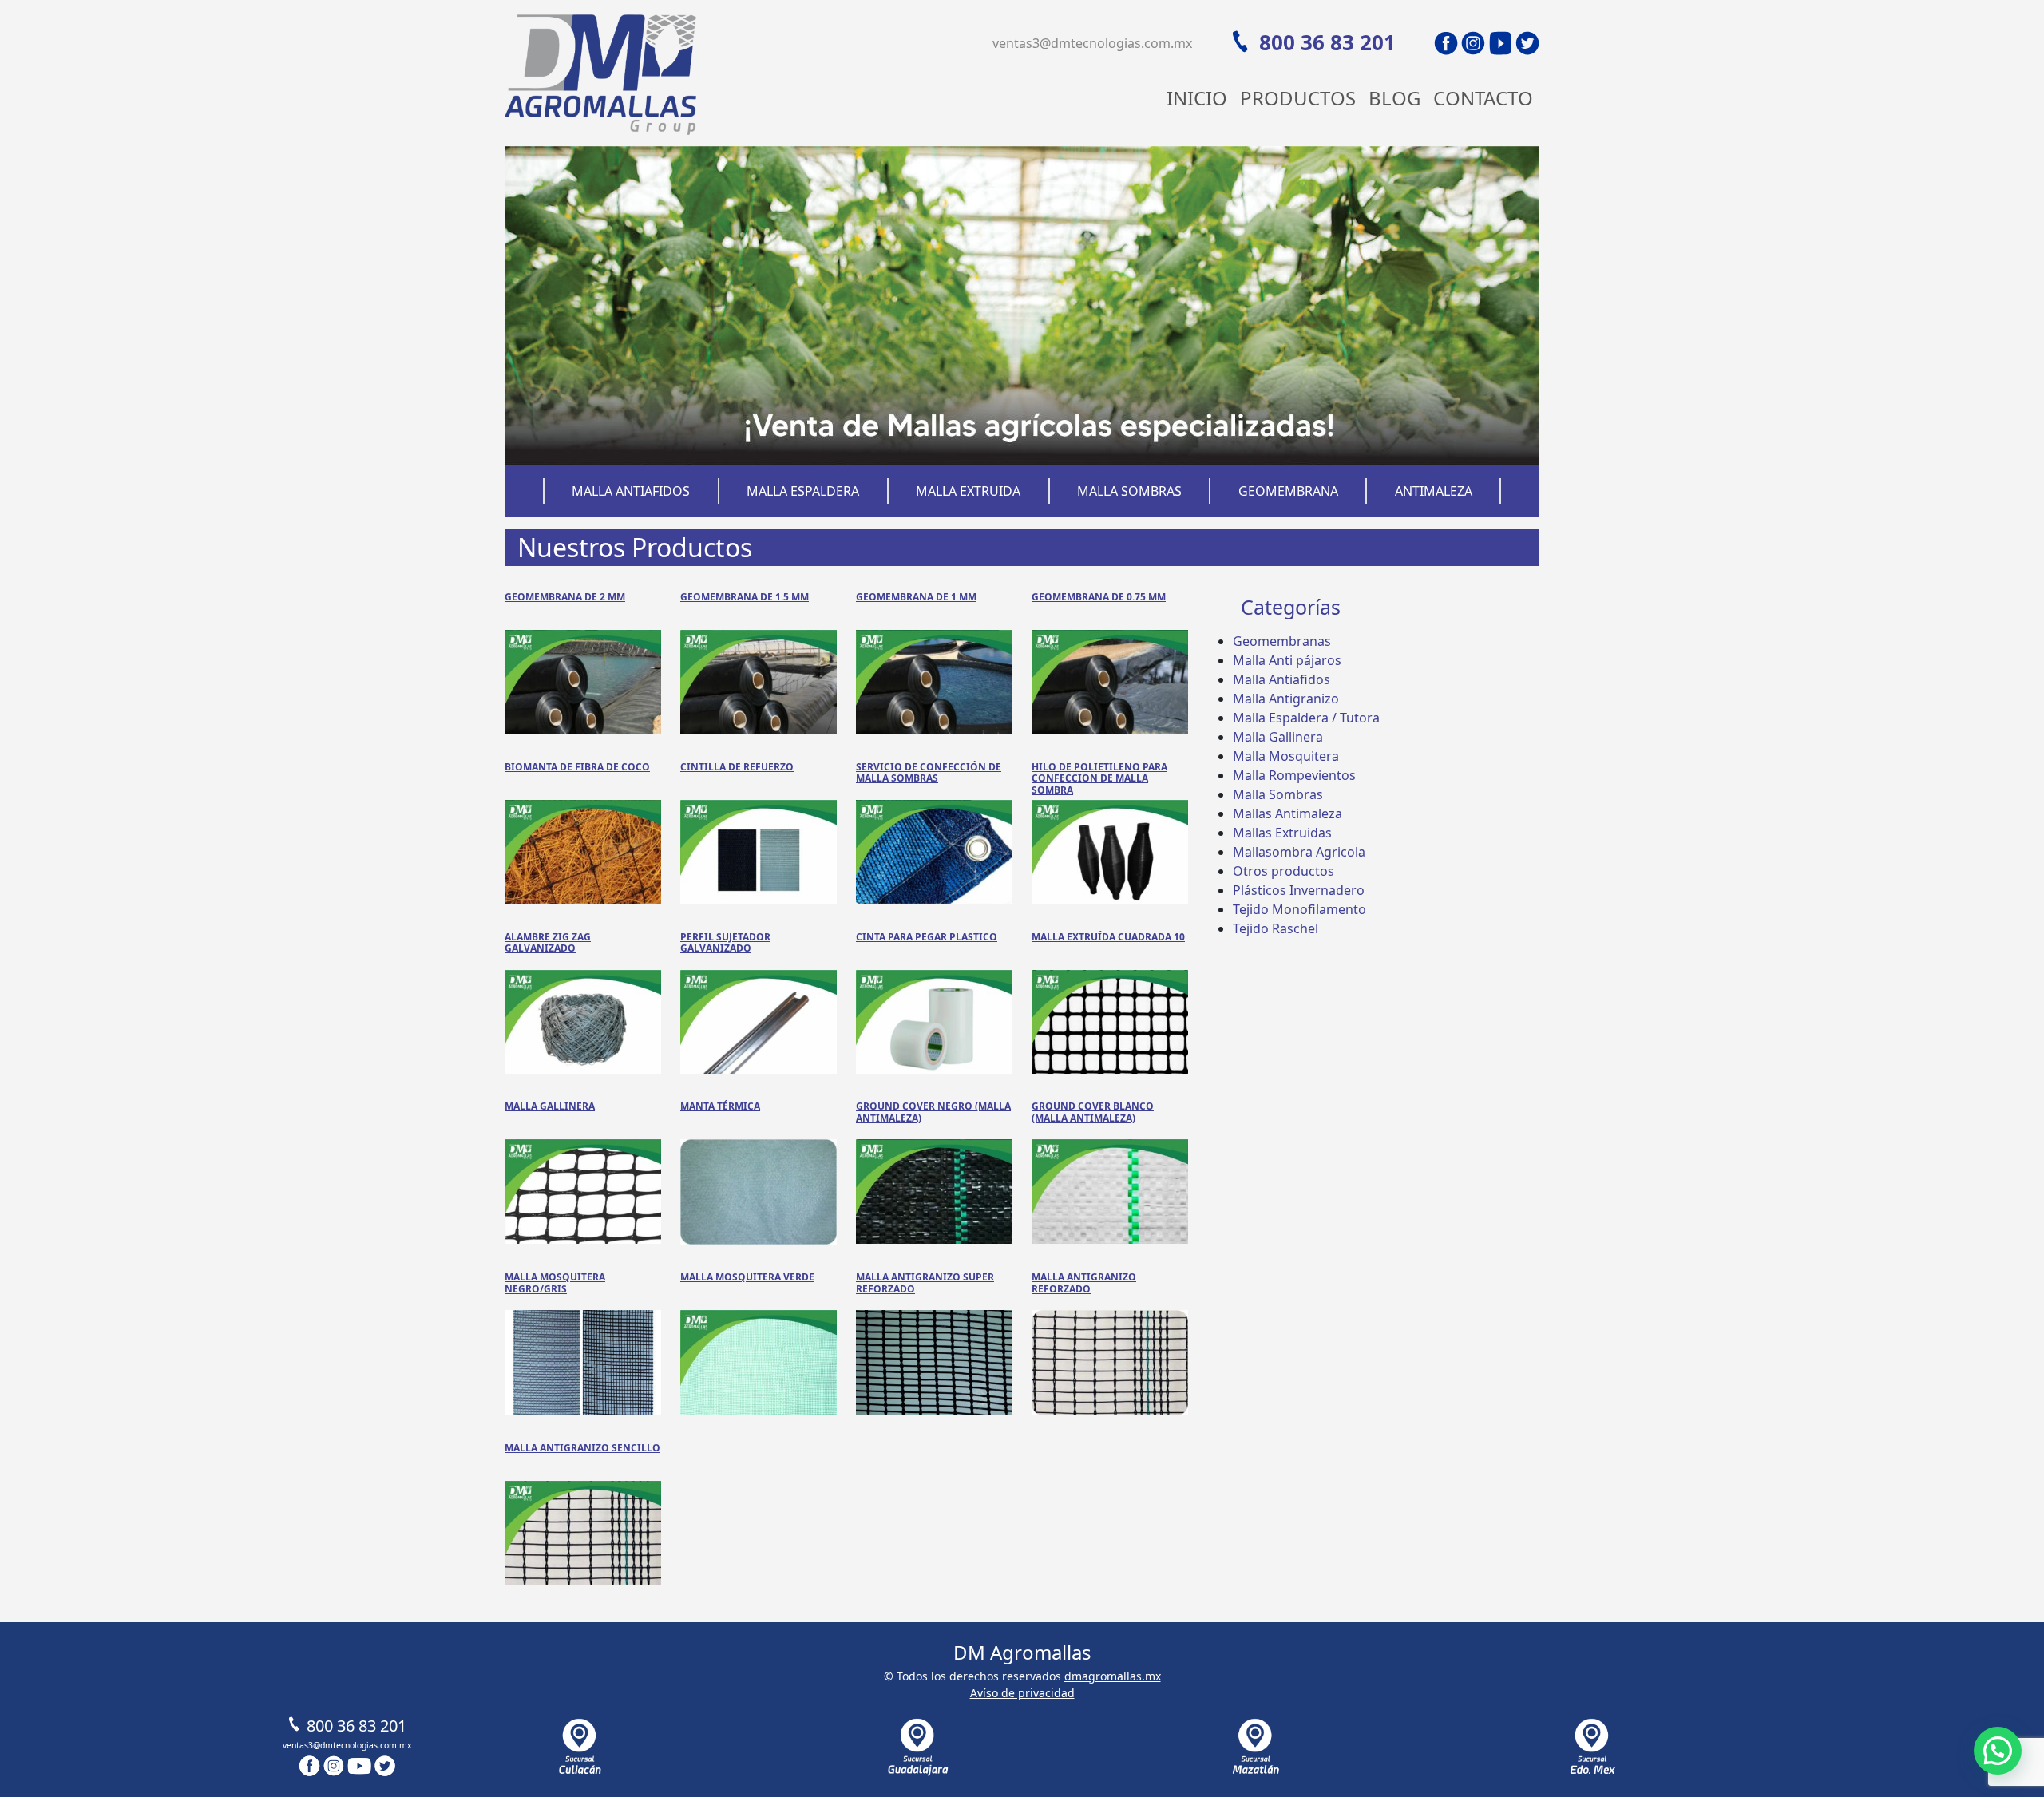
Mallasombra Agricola (1299, 852)
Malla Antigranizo (1286, 699)
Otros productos (1283, 871)
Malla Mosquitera (1286, 756)
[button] (1998, 1751)
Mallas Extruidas (1282, 833)
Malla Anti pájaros (1287, 660)
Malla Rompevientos (1294, 775)
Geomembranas (1282, 641)
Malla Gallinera (1278, 737)
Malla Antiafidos (631, 491)
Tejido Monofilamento (1299, 909)
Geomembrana (1288, 491)
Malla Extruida (968, 491)
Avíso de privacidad (1022, 1693)
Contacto (1483, 98)
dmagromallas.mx (1113, 1676)
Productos (1298, 98)
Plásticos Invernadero (1299, 890)
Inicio (1197, 98)
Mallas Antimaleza (1287, 813)
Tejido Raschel (1276, 928)
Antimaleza (1434, 491)
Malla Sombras (1129, 491)
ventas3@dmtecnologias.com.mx (1092, 43)
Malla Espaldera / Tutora (1306, 718)
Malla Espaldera (803, 491)
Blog (1394, 98)
